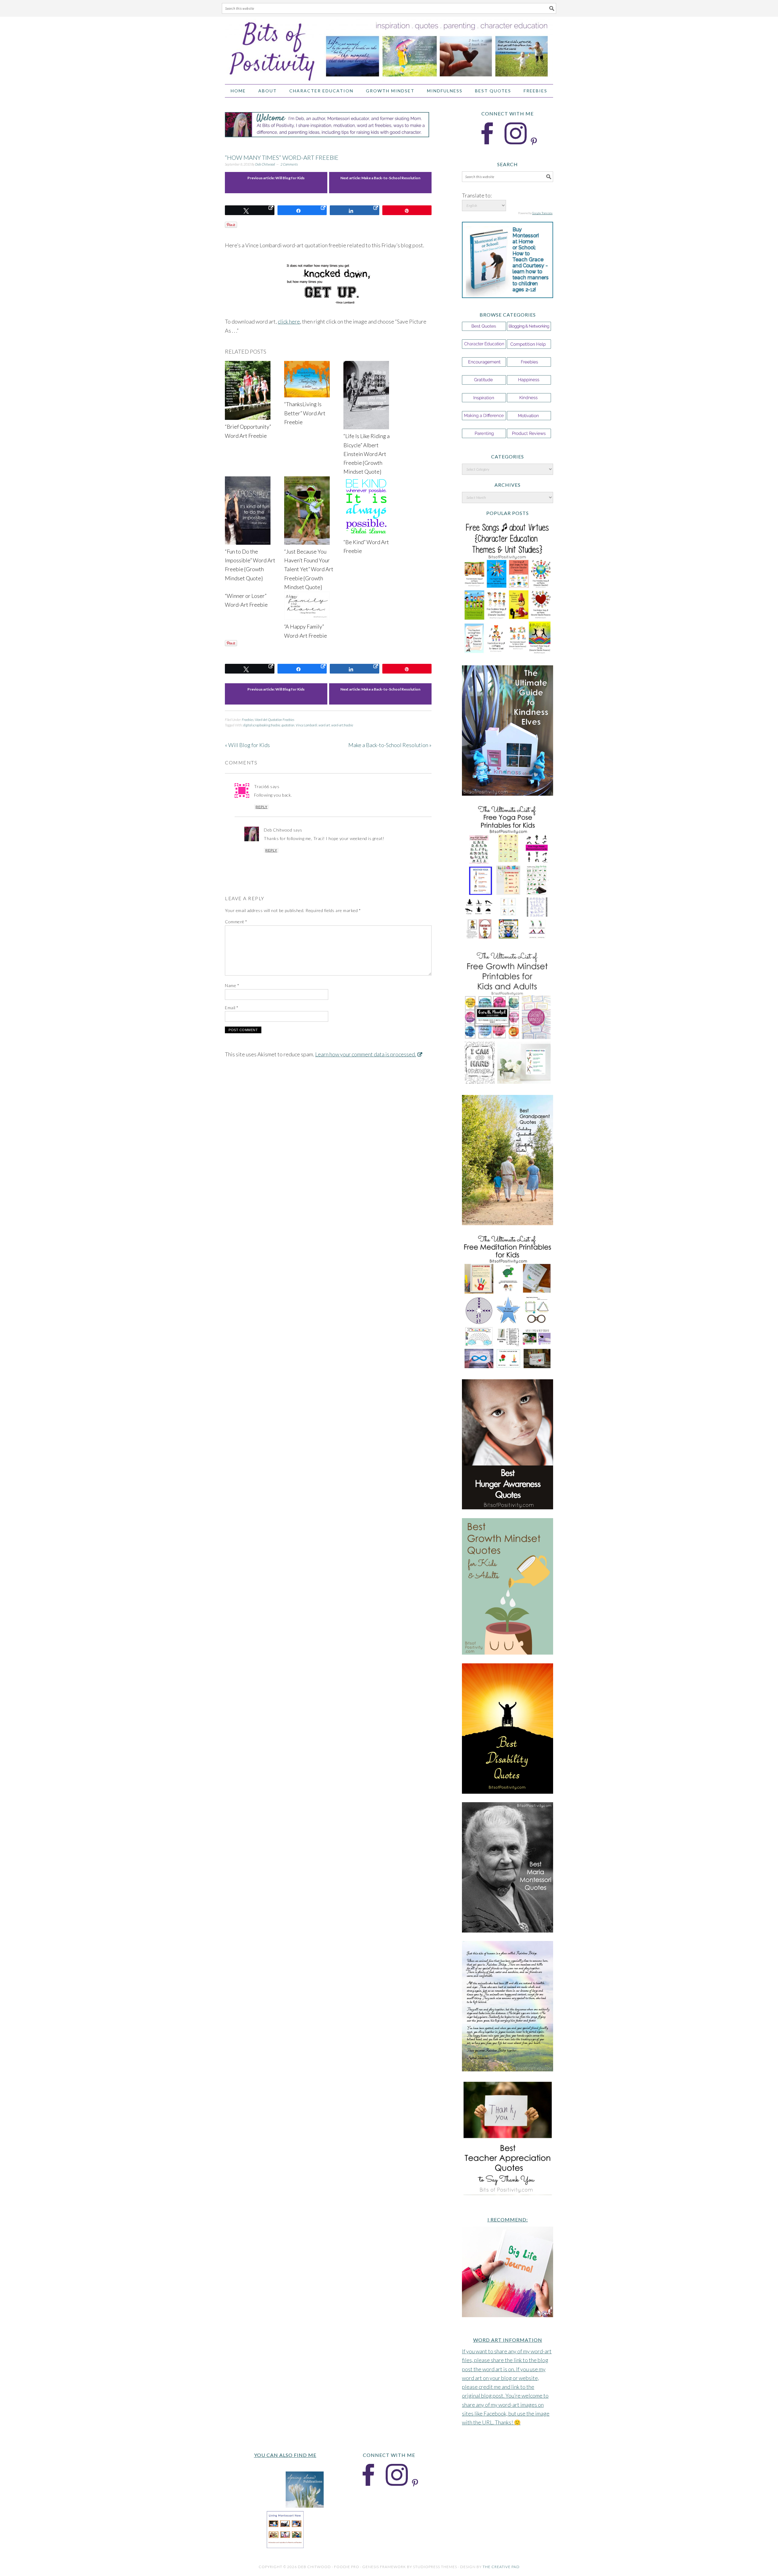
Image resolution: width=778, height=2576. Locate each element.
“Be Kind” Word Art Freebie (366, 546)
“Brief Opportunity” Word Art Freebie (248, 431)
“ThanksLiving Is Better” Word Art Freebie (305, 413)
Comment (236, 922)
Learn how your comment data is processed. (366, 1054)
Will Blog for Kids (290, 178)
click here (289, 321)
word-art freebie (342, 725)
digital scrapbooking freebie (262, 725)
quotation (288, 725)
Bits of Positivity (389, 48)
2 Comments (289, 164)
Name (232, 985)
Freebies (248, 720)
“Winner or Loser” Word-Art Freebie (246, 600)
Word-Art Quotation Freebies (274, 720)
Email (232, 1008)
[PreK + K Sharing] (266, 2506)
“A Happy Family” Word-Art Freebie (306, 631)
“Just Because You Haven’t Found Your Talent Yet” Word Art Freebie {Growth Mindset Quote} (309, 569)
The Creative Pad (501, 2567)
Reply (262, 807)
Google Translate (542, 213)
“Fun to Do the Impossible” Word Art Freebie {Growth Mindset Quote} (250, 565)
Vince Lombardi (306, 725)
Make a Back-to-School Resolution (391, 178)
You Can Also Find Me (285, 2455)
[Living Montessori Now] (285, 2547)
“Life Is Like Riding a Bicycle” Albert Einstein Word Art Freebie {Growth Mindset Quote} (367, 454)
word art (324, 725)
